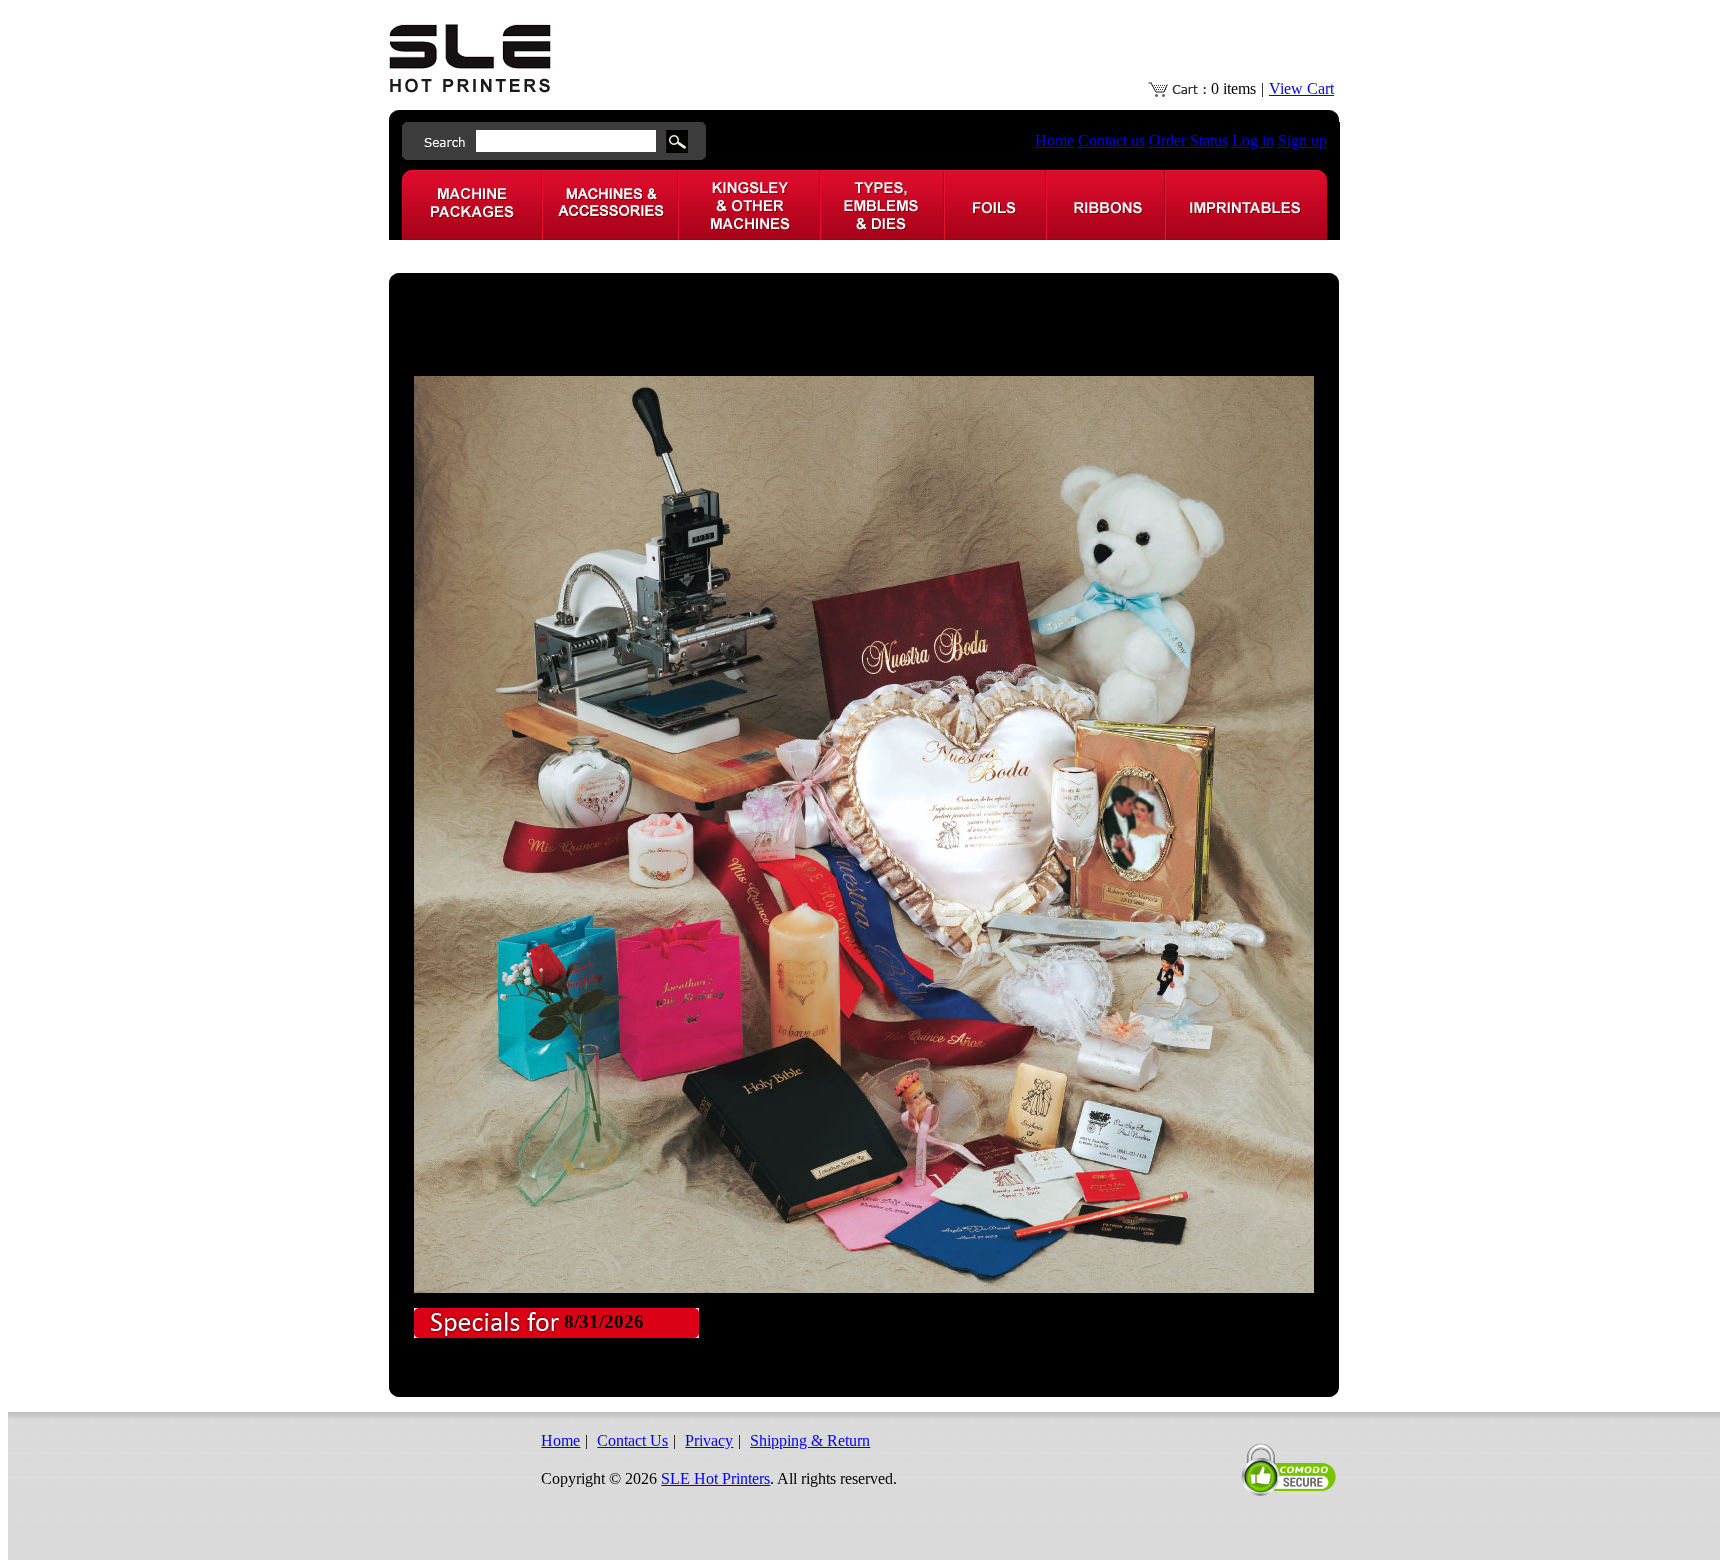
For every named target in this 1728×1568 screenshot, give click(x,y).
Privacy (709, 1440)
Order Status (1188, 140)
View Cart (1301, 88)
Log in (1253, 140)
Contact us (1111, 140)
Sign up (1302, 140)
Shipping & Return (810, 1440)
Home (1054, 140)
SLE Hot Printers (715, 1478)
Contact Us (632, 1440)
